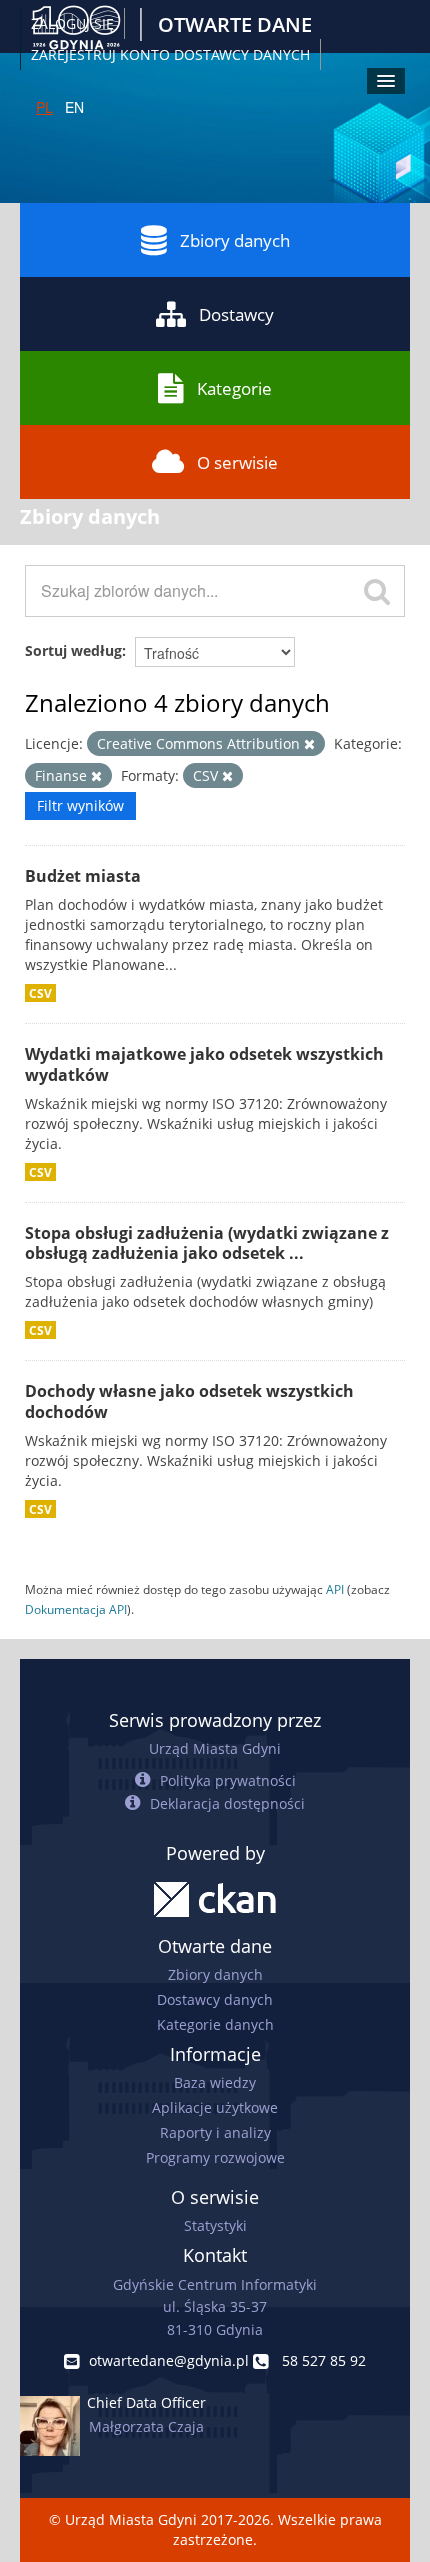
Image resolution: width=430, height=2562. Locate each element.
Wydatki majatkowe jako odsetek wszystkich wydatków (204, 1064)
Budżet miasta (83, 876)
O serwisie (237, 462)
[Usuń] (309, 744)
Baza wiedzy (215, 2082)
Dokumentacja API (76, 1609)
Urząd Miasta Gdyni (215, 1748)
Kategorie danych (215, 2024)
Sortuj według (73, 650)
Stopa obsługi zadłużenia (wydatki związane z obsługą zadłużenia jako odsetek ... (207, 1243)
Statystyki (215, 2225)
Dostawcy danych (215, 1999)
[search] (377, 591)
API (335, 1589)
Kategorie (234, 388)
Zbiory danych (235, 240)
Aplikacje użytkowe (215, 2107)
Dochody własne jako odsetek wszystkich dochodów (189, 1401)
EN (74, 107)
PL (44, 107)
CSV (40, 993)
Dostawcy (236, 314)
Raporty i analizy (215, 2132)
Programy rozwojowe (215, 2157)
